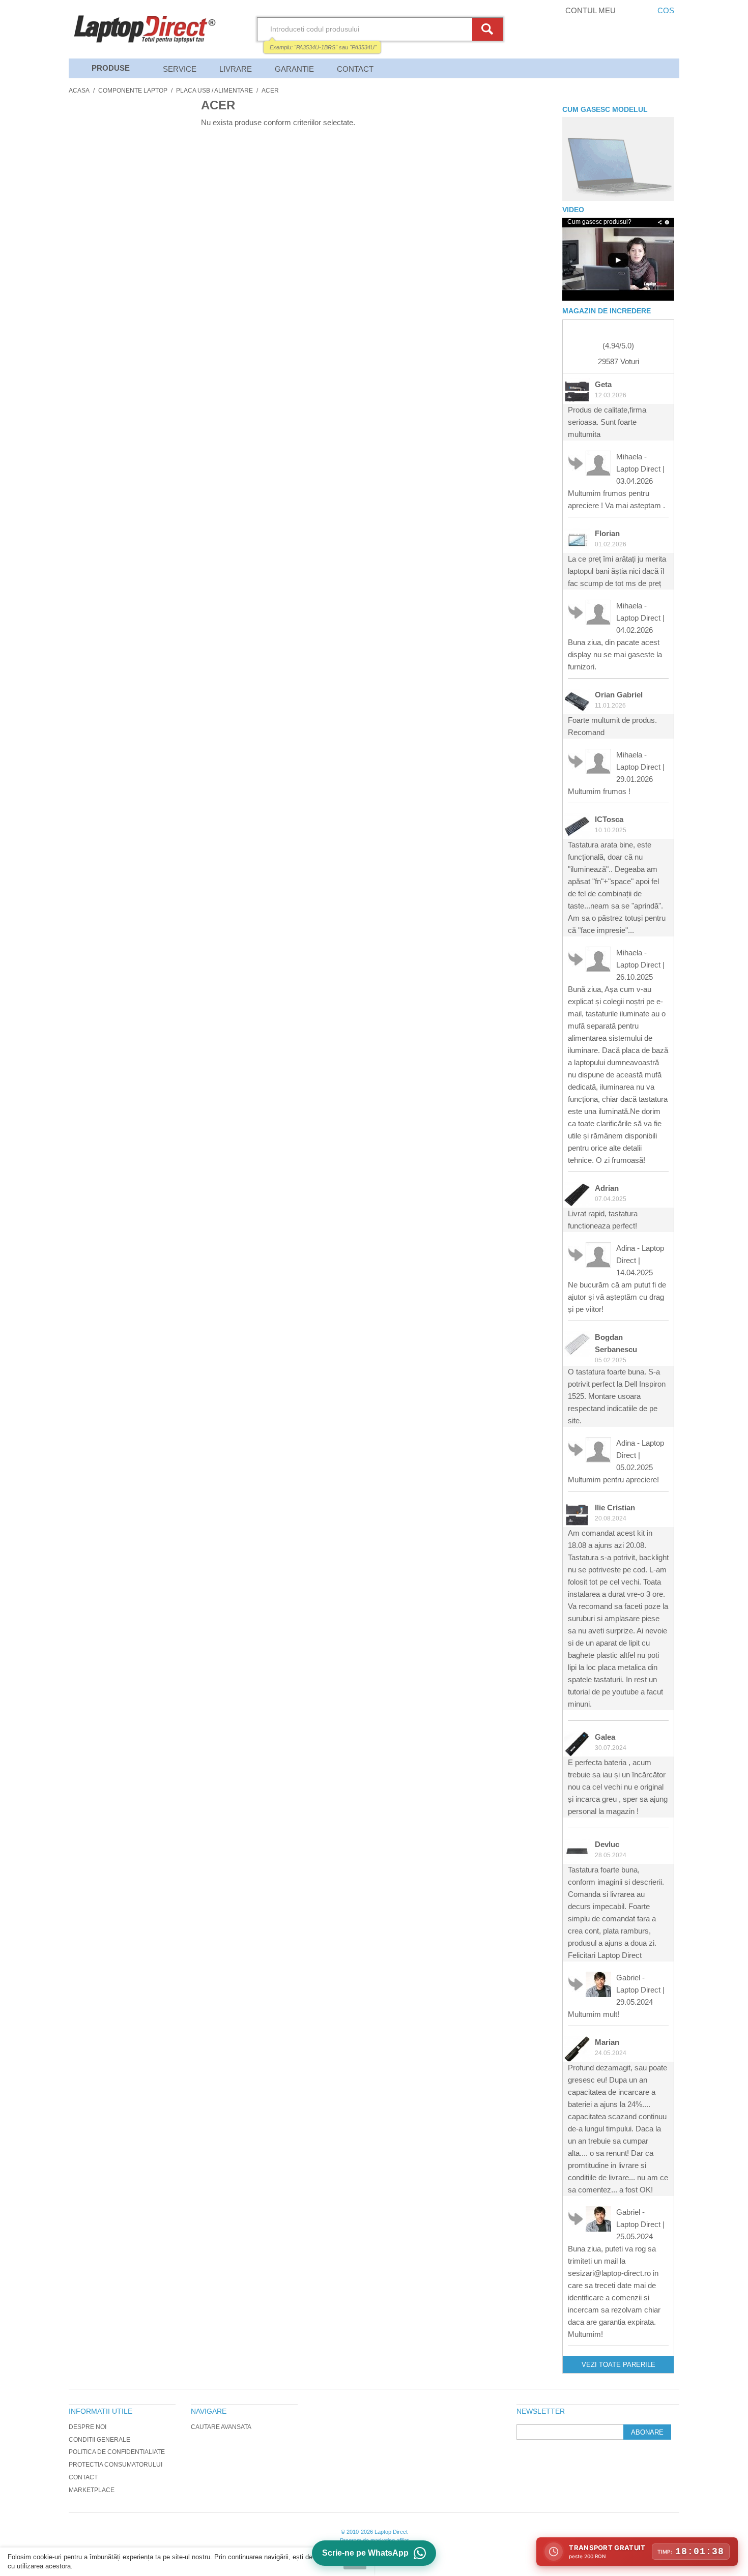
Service (180, 69)
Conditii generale (99, 2440)
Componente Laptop (133, 91)
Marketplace (92, 2490)
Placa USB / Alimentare (214, 91)
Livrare (236, 69)
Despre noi (88, 2427)
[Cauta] (489, 29)
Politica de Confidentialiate (117, 2452)
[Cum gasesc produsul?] (618, 159)
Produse (111, 68)
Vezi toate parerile (618, 2365)
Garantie (294, 69)
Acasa (79, 91)
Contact (355, 69)
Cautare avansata (221, 2427)
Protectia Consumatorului (116, 2465)
